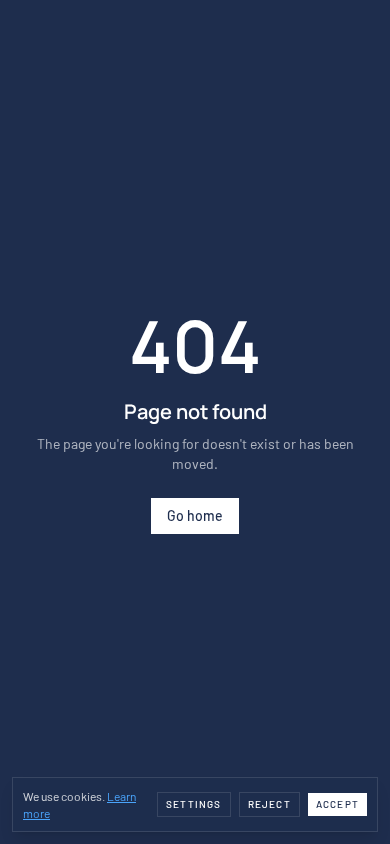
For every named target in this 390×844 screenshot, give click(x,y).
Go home (195, 515)
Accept (337, 804)
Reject (269, 804)
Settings (194, 804)
